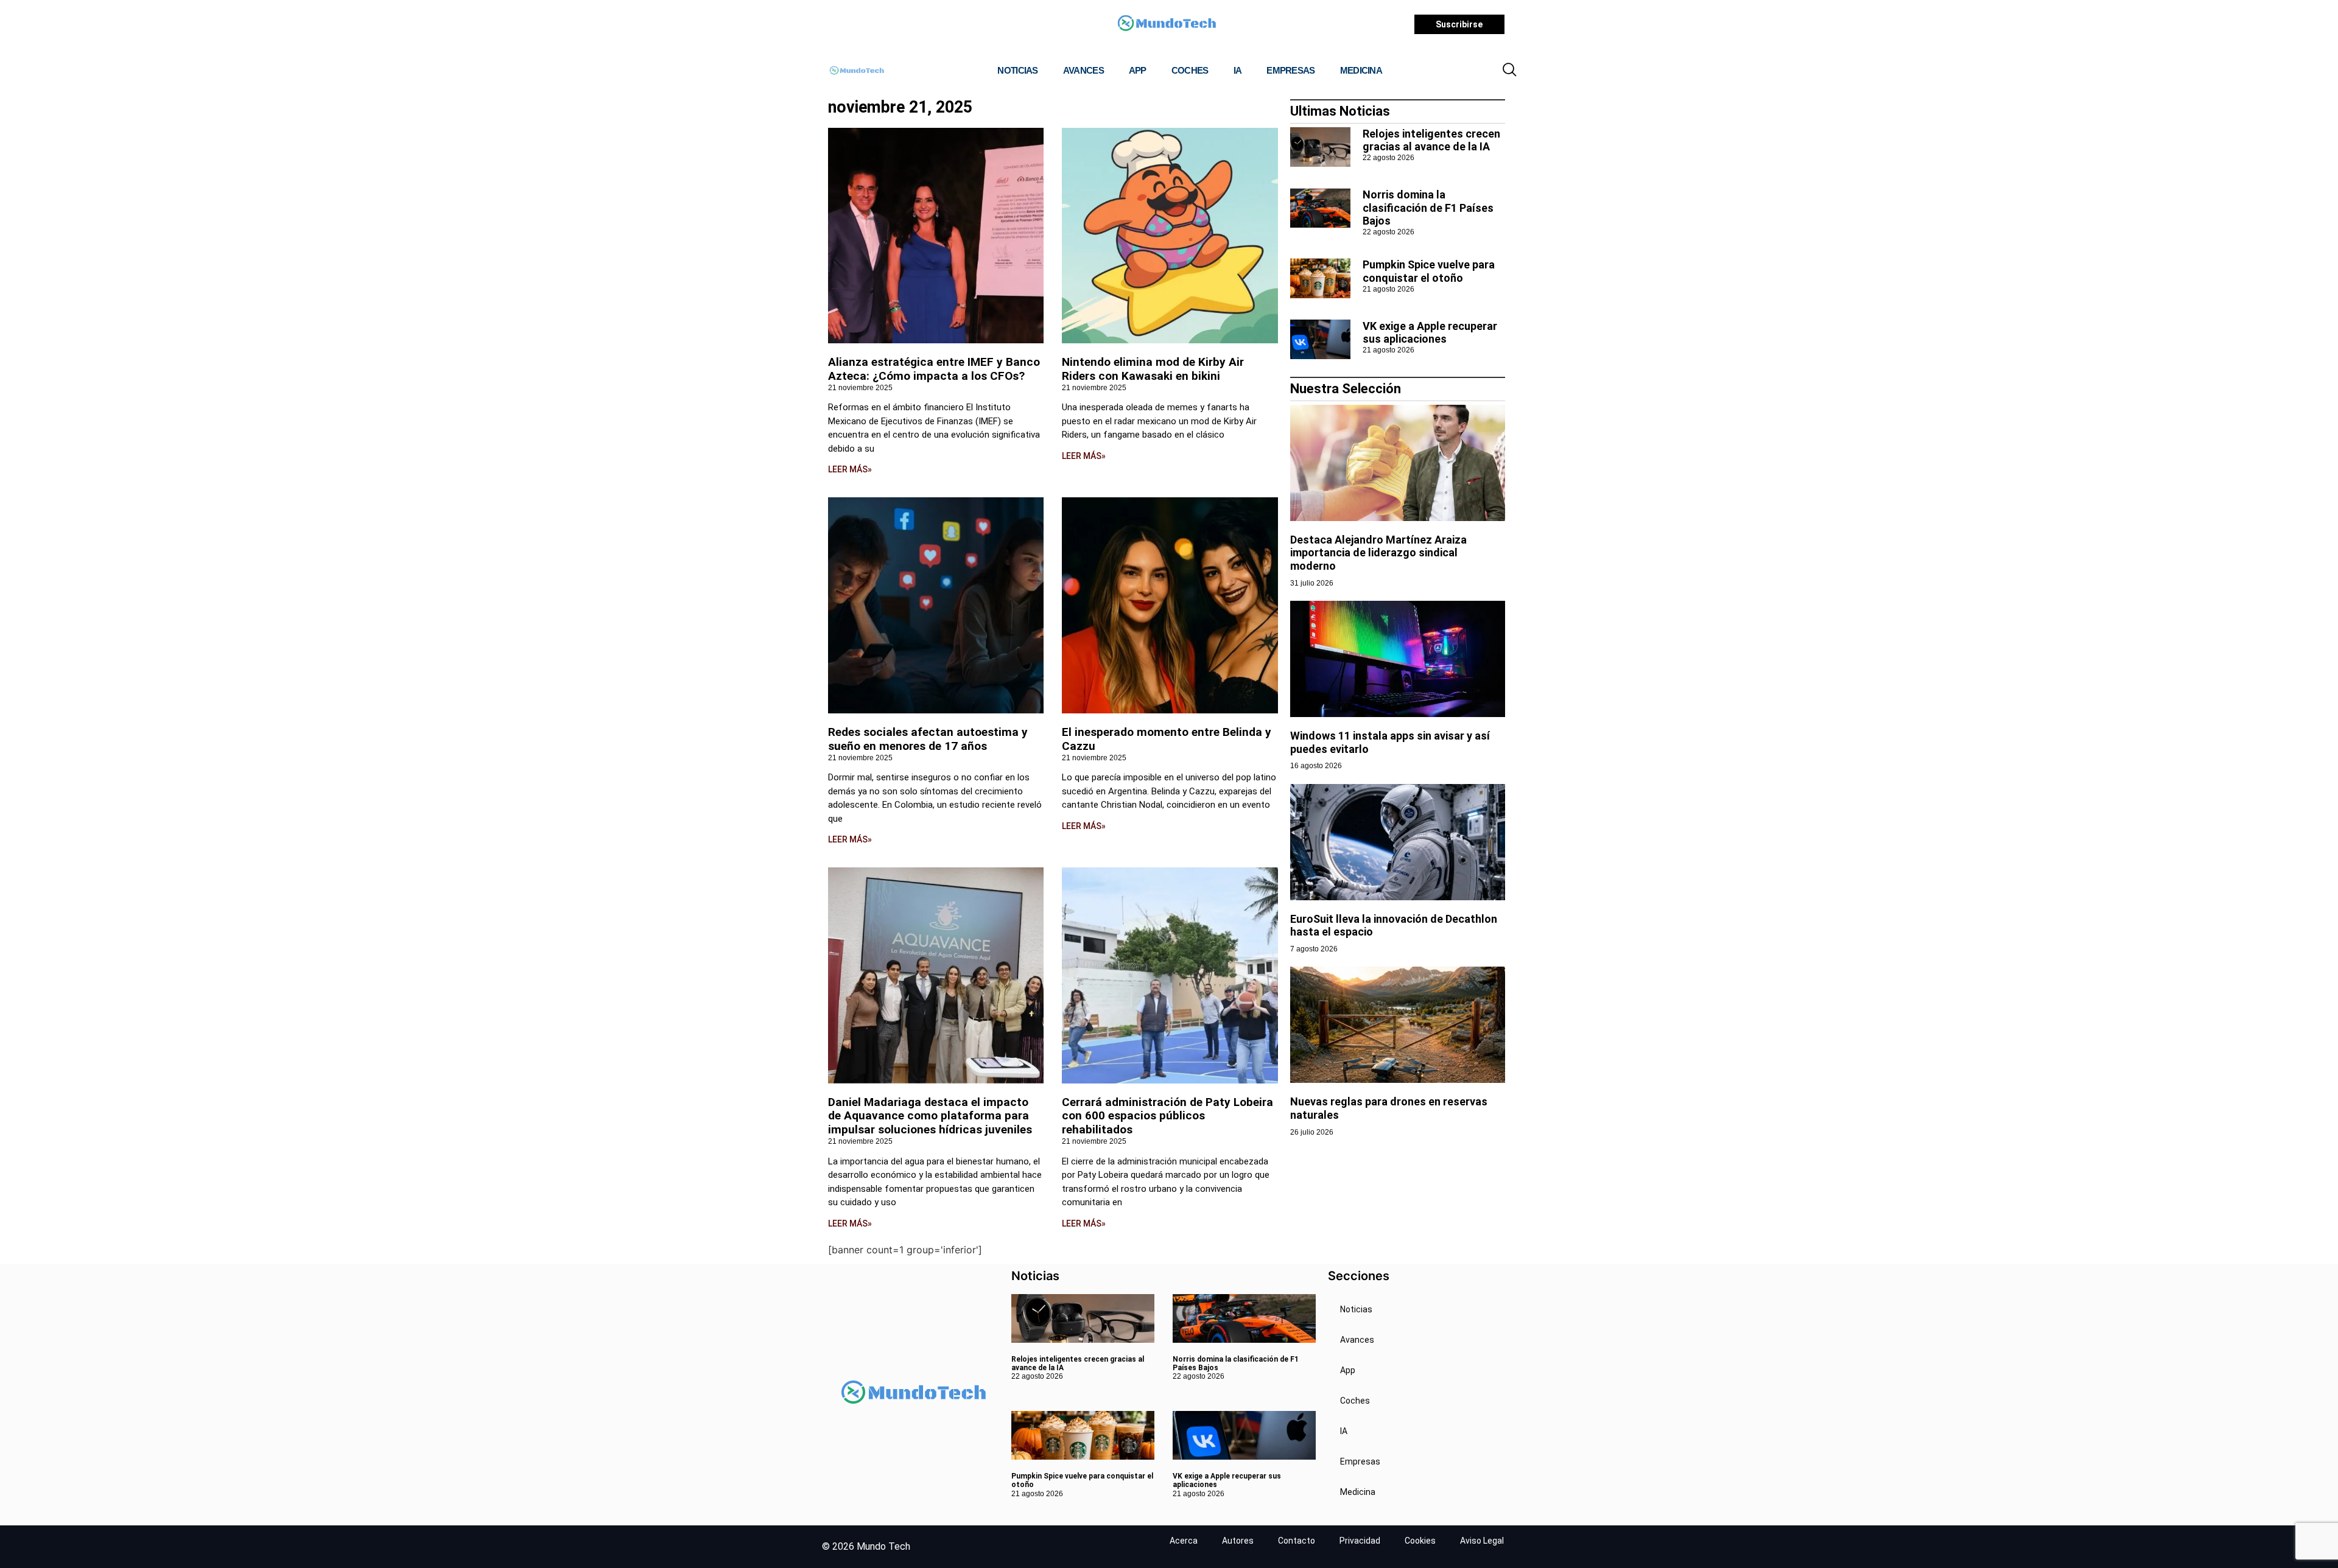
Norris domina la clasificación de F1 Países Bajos (1428, 208)
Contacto (1297, 1541)
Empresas (1290, 70)
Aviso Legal (1482, 1541)
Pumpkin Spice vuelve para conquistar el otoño (1429, 271)
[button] (1509, 71)
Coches (1190, 70)
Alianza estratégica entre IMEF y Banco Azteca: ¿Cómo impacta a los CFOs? (934, 369)
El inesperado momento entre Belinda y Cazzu (1167, 739)
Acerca (1184, 1541)
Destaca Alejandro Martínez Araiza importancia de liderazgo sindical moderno (1378, 553)
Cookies (1420, 1541)
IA (1238, 70)
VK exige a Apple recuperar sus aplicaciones (1430, 333)
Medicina (1361, 70)
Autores (1238, 1541)
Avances (1083, 70)
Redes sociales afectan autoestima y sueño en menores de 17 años (928, 739)
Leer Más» (850, 469)
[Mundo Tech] (1167, 25)
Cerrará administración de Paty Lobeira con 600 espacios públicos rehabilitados (1167, 1116)
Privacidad (1360, 1541)
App (1138, 70)
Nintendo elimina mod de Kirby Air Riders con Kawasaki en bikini (1153, 369)
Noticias (1017, 70)
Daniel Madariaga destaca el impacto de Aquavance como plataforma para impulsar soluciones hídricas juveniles (930, 1116)
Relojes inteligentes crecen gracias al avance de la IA (1431, 140)
